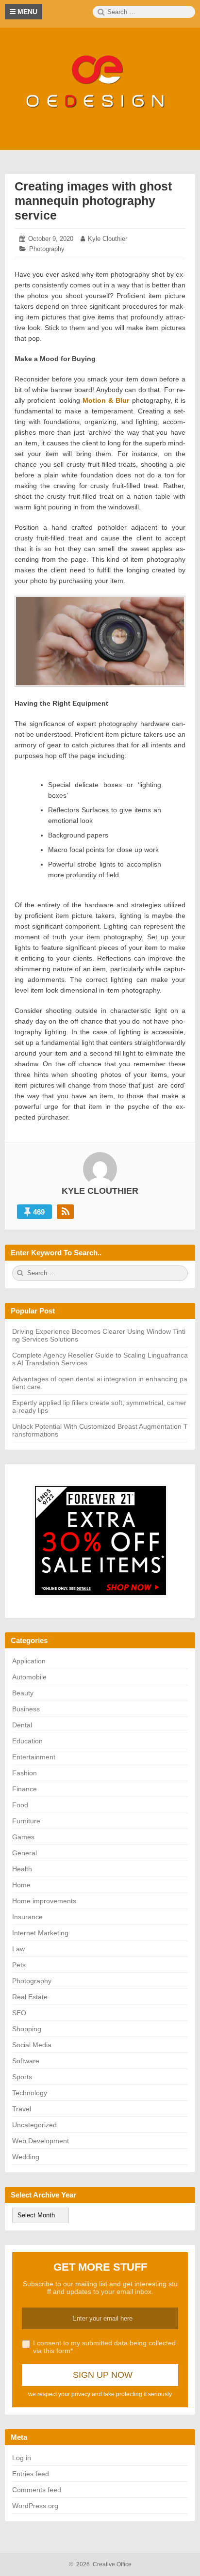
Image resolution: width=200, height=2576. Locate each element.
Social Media (32, 2045)
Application (29, 1661)
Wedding (26, 2157)
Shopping (27, 2029)
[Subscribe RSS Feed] (65, 1212)
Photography (47, 249)
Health (22, 1869)
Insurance (27, 1917)
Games (23, 1837)
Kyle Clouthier (108, 239)
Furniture (26, 1821)
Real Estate (30, 1997)
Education (27, 1741)
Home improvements (44, 1901)
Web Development (41, 2141)
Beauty (23, 1693)
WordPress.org (35, 2506)
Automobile (29, 1677)
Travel (22, 2109)
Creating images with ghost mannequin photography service (93, 201)
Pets (19, 1965)
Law (18, 1949)
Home (21, 1885)
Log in (22, 2458)
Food (20, 1805)
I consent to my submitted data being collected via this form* (104, 2347)
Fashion (25, 1773)
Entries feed (31, 2474)
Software (26, 2061)
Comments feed (37, 2490)
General (25, 1853)
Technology (30, 2093)
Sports (22, 2077)
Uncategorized (34, 2125)
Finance (25, 1789)
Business (26, 1709)
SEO (19, 2013)
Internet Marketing (40, 1933)
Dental (22, 1725)
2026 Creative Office (100, 2564)
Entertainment (34, 1757)
